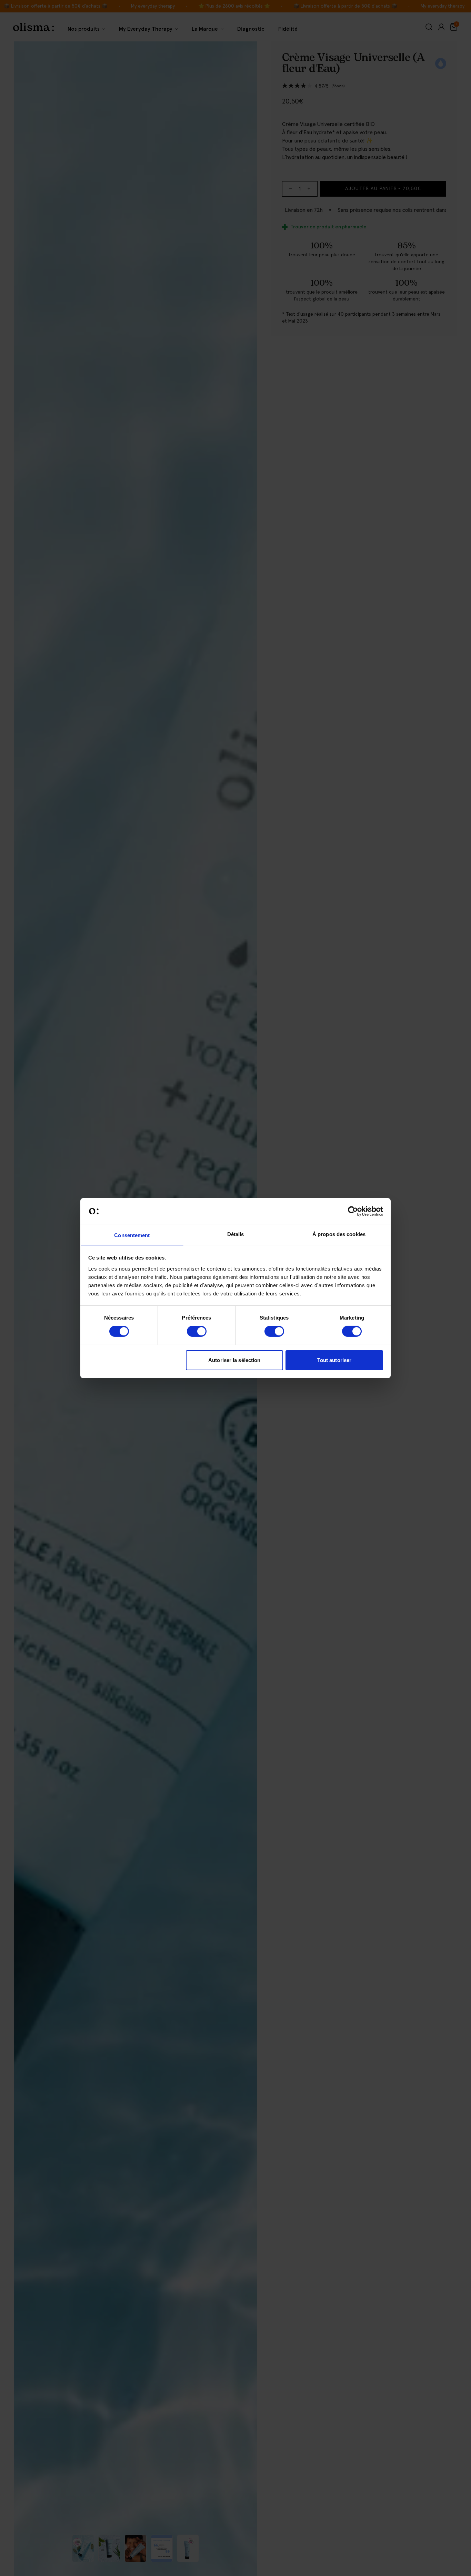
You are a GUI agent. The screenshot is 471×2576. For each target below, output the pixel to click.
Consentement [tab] (132, 1235)
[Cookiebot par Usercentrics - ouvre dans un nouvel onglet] (353, 1211)
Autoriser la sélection (234, 1360)
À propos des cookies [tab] (339, 1234)
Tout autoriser (334, 1360)
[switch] (197, 1331)
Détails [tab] (236, 1234)
